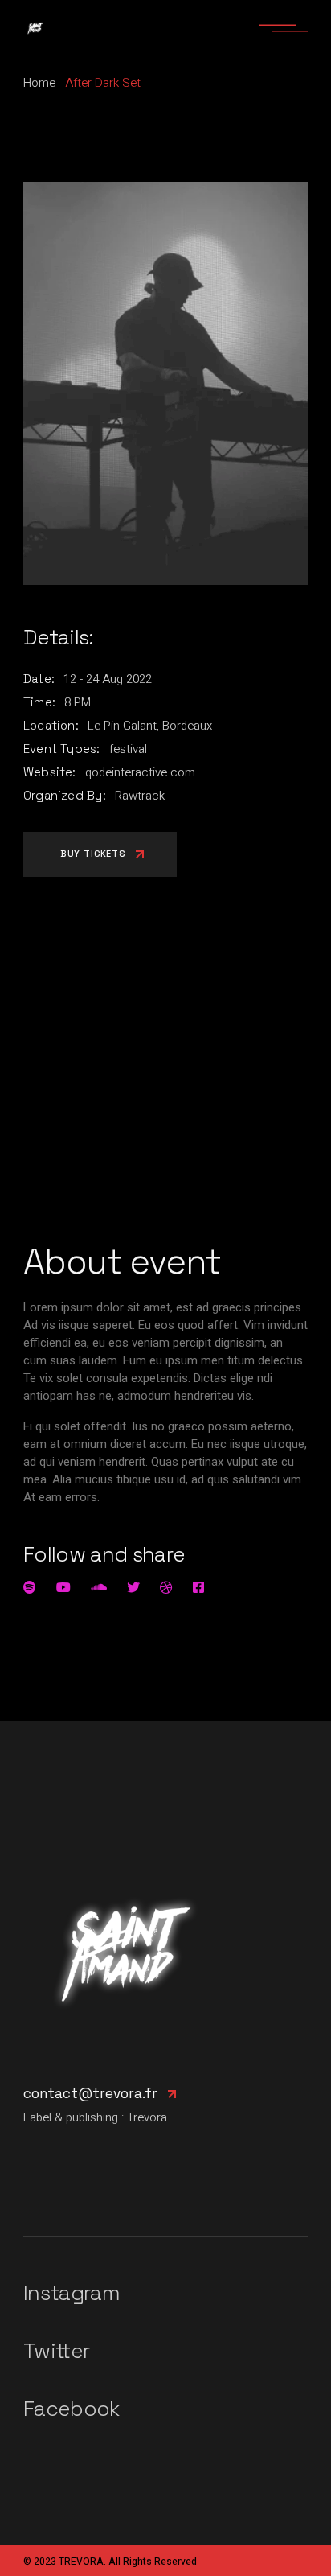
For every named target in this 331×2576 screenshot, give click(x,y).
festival (128, 749)
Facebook (72, 2409)
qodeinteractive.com (140, 772)
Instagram (72, 2293)
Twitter (56, 2351)
